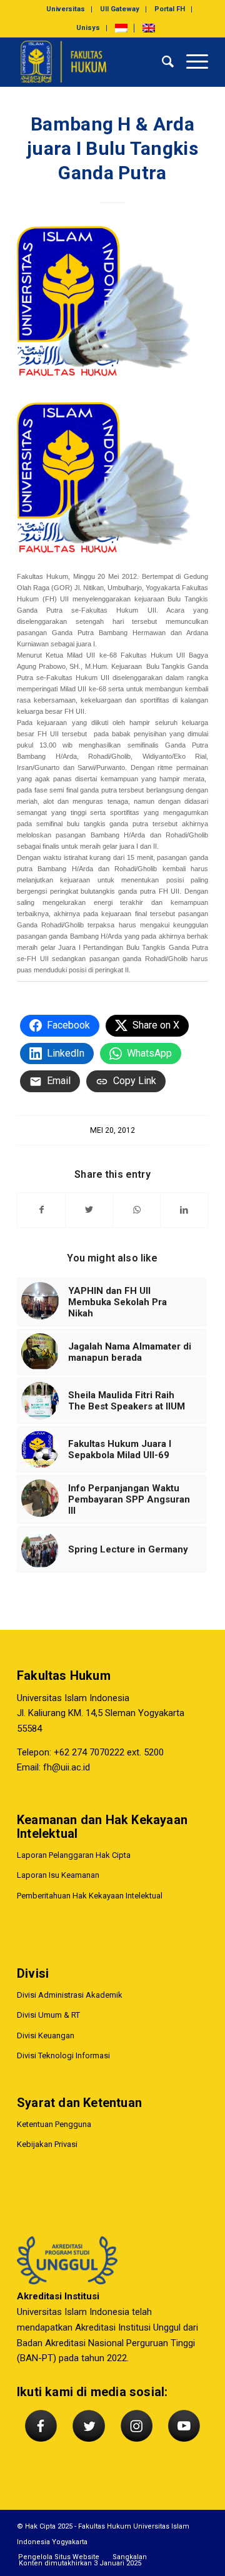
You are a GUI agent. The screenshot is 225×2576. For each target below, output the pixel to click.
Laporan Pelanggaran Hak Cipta (74, 1855)
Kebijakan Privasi (47, 2144)
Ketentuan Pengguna (54, 2124)
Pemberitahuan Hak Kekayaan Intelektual (90, 1896)
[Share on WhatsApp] (137, 1210)
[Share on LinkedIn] (184, 1210)
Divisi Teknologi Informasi (63, 2055)
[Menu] (191, 62)
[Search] (162, 62)
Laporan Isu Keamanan (58, 1875)
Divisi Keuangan (46, 2036)
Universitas (66, 9)
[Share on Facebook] (41, 1210)
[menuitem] (66, 9)
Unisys (88, 28)
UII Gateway (120, 9)
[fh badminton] (112, 310)
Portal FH (170, 9)
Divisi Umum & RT (48, 2015)
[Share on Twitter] (89, 1210)
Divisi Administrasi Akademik (70, 1995)
